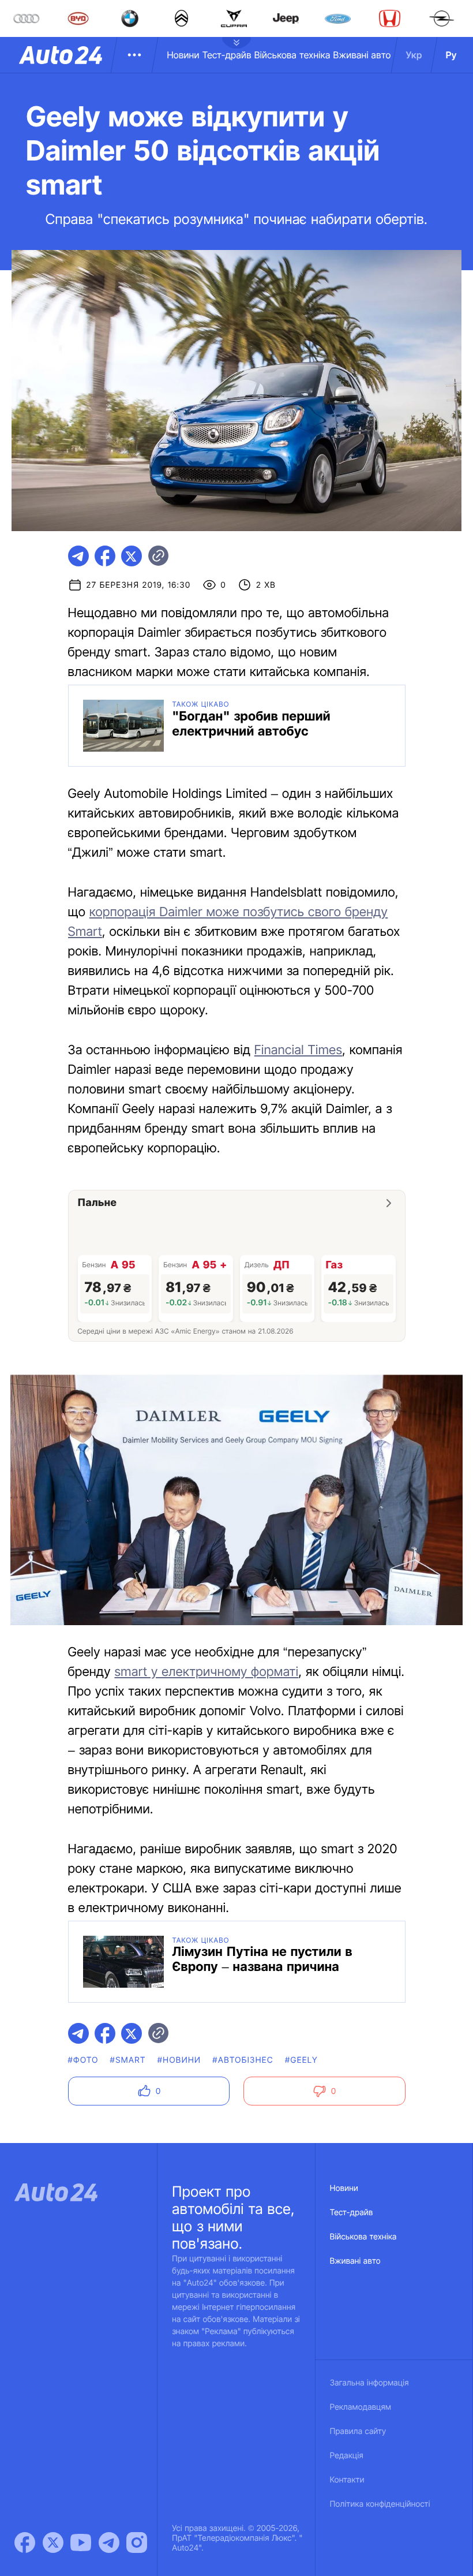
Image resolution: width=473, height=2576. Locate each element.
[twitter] (132, 556)
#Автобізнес (243, 2060)
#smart (128, 2060)
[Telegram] (109, 2543)
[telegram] (78, 556)
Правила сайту (358, 2431)
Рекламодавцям (361, 2407)
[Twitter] (53, 2543)
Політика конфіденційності (380, 2504)
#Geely (301, 2060)
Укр (414, 55)
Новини (183, 55)
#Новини (179, 2060)
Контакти (347, 2480)
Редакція (347, 2456)
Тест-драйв (227, 55)
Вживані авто (362, 55)
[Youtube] (81, 2543)
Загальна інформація (369, 2383)
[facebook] (105, 556)
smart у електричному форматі (206, 1672)
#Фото (83, 2060)
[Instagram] (137, 2543)
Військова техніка (292, 55)
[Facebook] (25, 2543)
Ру (451, 55)
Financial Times (299, 1050)
